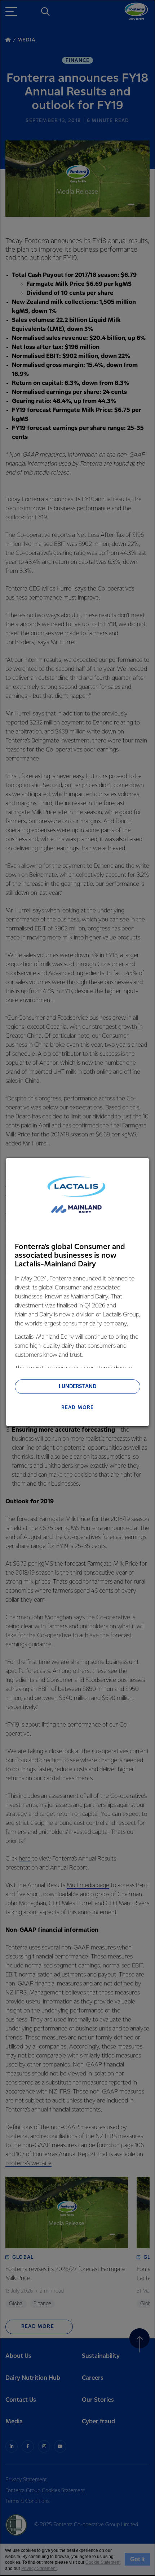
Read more (78, 1408)
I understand (77, 1387)
